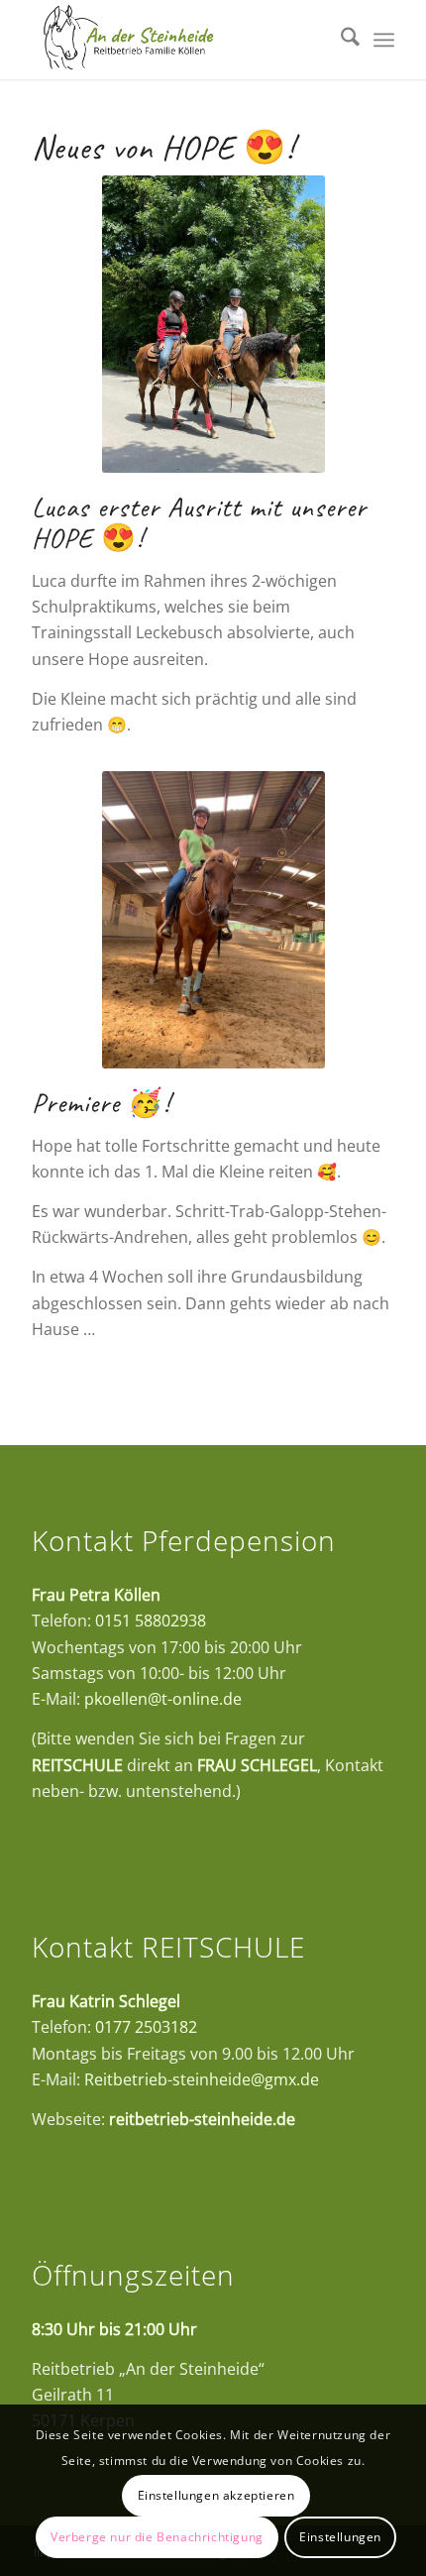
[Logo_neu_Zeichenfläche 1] (176, 40)
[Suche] (340, 40)
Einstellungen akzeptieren (216, 2495)
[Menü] (384, 40)
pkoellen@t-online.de (163, 1699)
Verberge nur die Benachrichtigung (157, 2537)
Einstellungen (340, 2537)
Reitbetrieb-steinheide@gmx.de (202, 2079)
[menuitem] (340, 40)
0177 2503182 (146, 2027)
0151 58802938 (151, 1621)
